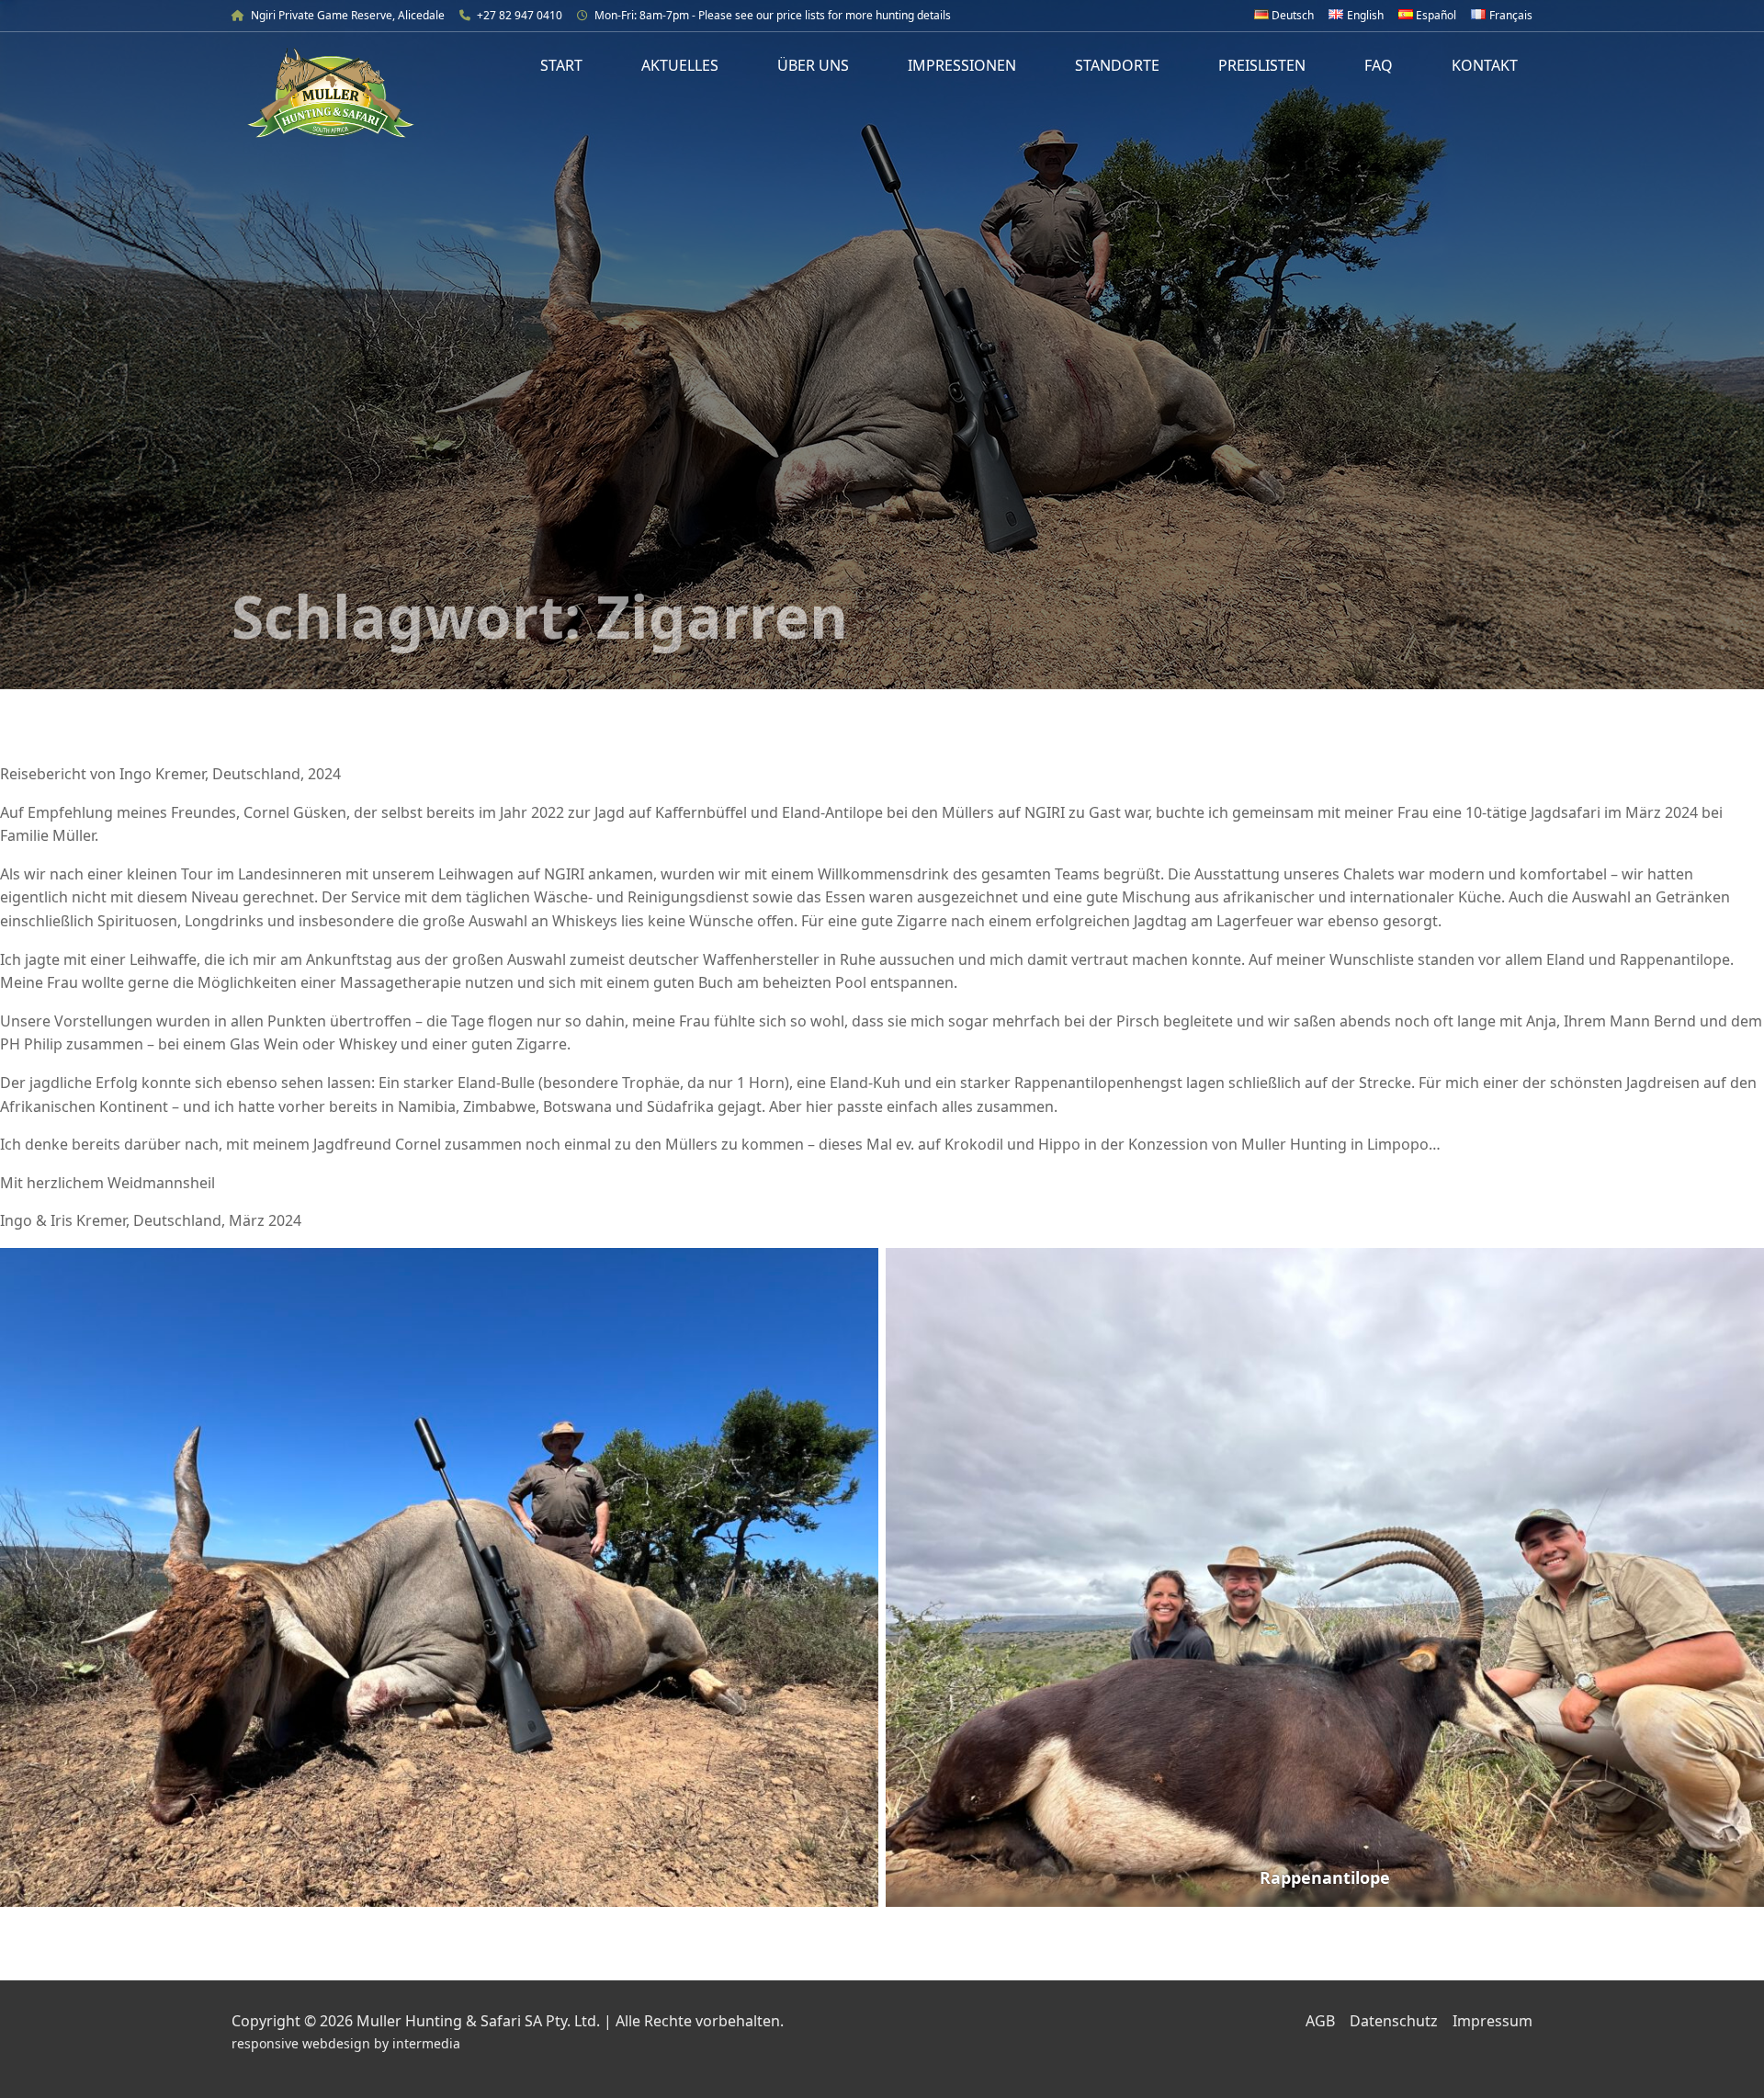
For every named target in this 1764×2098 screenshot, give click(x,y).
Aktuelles (680, 65)
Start (561, 65)
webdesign (336, 2043)
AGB (1320, 2021)
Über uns (813, 65)
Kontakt (1485, 65)
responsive (265, 2043)
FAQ (1379, 65)
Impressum (1493, 2021)
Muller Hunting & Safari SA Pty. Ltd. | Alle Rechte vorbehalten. (570, 2021)
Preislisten (1262, 65)
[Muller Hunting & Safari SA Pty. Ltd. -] (331, 92)
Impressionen (962, 65)
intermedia (426, 2043)
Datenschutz (1394, 2021)
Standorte (1117, 65)
